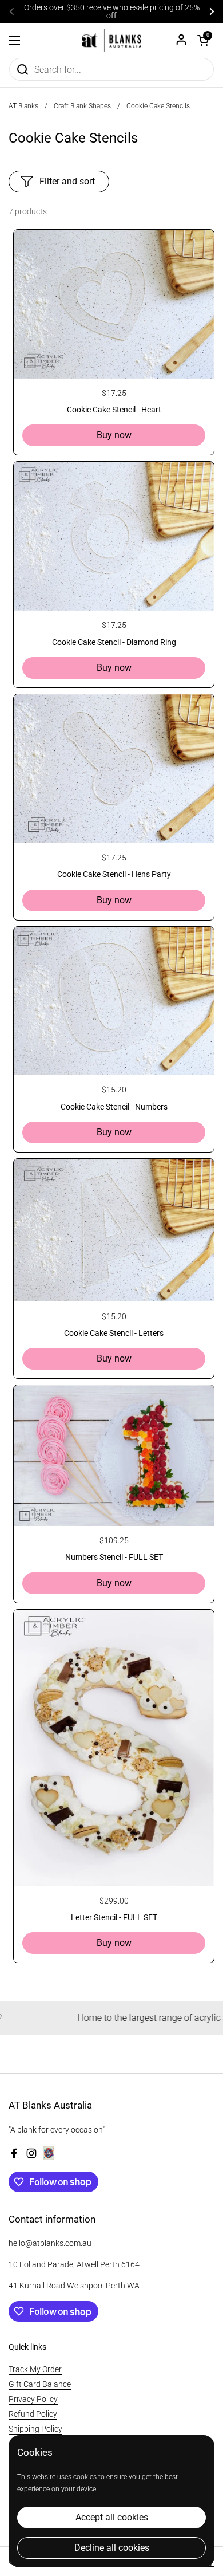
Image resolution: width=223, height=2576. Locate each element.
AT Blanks (23, 106)
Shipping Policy (35, 2429)
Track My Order (35, 2369)
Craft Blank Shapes (82, 106)
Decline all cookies (112, 2548)
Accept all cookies (112, 2517)
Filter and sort (67, 181)
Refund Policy (33, 2414)
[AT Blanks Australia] (111, 40)
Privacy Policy (33, 2399)
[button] (203, 40)
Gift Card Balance (40, 2384)
